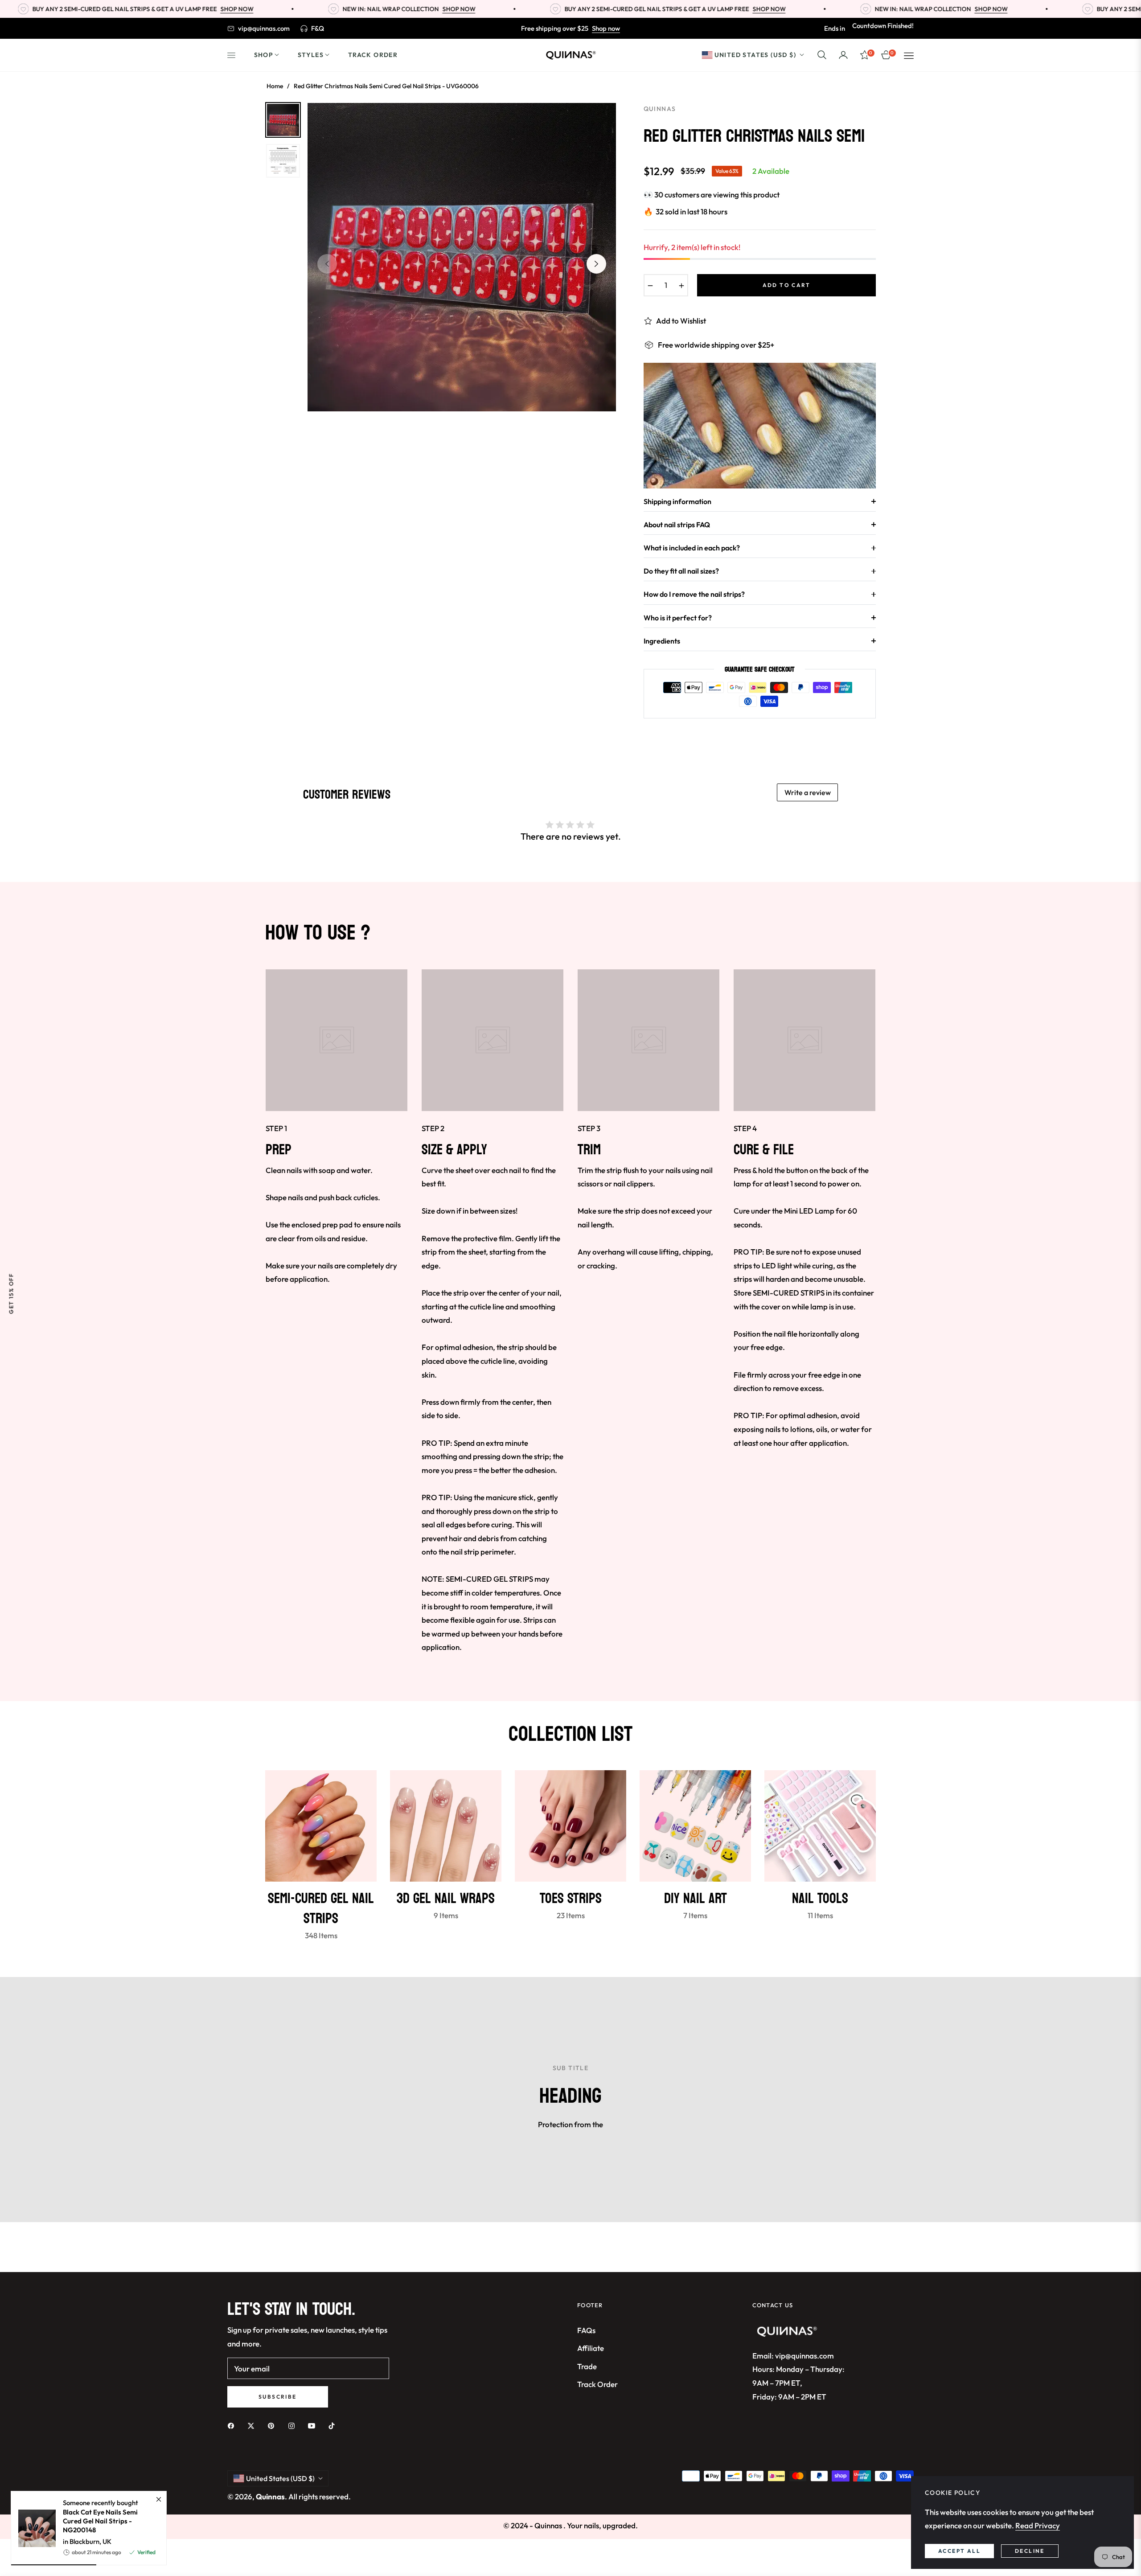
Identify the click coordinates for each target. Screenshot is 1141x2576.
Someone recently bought (101, 2516)
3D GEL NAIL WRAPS (446, 1899)
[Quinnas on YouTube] (314, 2425)
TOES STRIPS (571, 1899)
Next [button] (596, 264)
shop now (146, 9)
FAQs (586, 2330)
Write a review (808, 792)
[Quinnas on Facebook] (233, 2425)
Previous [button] (327, 264)
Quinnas (270, 2496)
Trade (587, 2366)
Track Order (597, 2384)
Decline (1030, 2551)
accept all (959, 2551)
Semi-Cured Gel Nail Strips (321, 1909)
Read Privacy (1038, 2525)
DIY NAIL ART (696, 1899)
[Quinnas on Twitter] (253, 2425)
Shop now (606, 28)
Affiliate (591, 2348)
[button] (822, 55)
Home (275, 86)
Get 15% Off (11, 1294)
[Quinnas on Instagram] (294, 2425)
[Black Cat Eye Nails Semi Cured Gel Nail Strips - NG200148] (33, 2528)
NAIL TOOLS (820, 1899)
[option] (462, 257)
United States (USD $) (755, 54)
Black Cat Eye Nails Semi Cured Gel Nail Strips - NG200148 (100, 2521)
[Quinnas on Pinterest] (273, 2425)
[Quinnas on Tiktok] (334, 2425)
